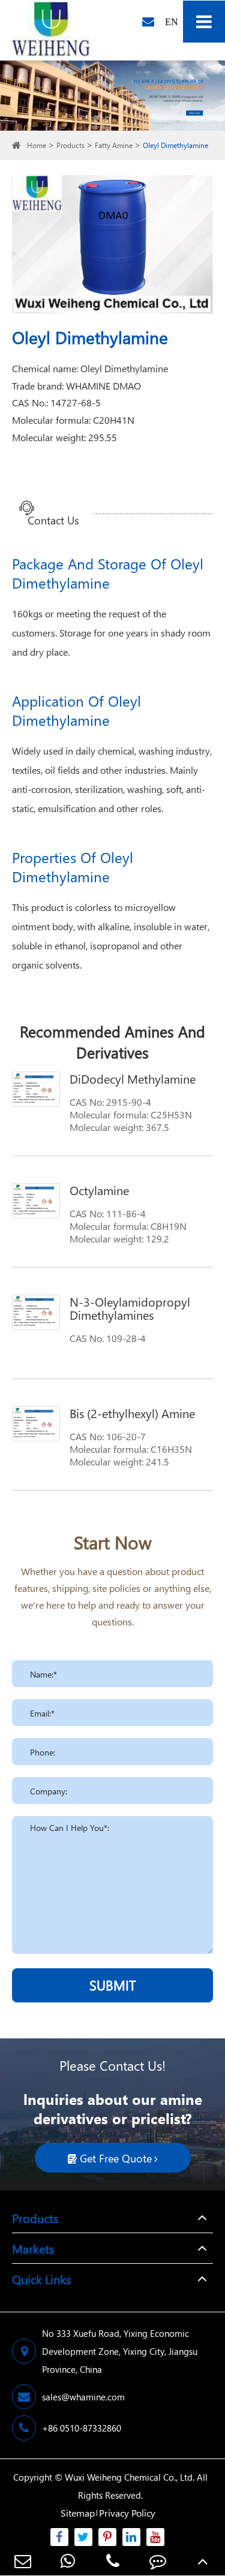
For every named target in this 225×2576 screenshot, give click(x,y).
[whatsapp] (67, 2561)
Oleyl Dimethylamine (175, 145)
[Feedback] (157, 2561)
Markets (33, 2248)
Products (70, 145)
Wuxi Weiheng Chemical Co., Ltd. (130, 2477)
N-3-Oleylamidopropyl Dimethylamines (130, 1308)
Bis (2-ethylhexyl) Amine (132, 1413)
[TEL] (112, 2561)
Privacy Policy (127, 2513)
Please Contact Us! (112, 2065)
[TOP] (202, 2561)
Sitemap (78, 2513)
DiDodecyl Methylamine (133, 1078)
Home (37, 145)
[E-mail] (22, 2561)
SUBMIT (113, 1985)
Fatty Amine (114, 145)
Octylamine (99, 1190)
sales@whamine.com (83, 2397)
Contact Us (53, 521)
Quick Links (41, 2279)
